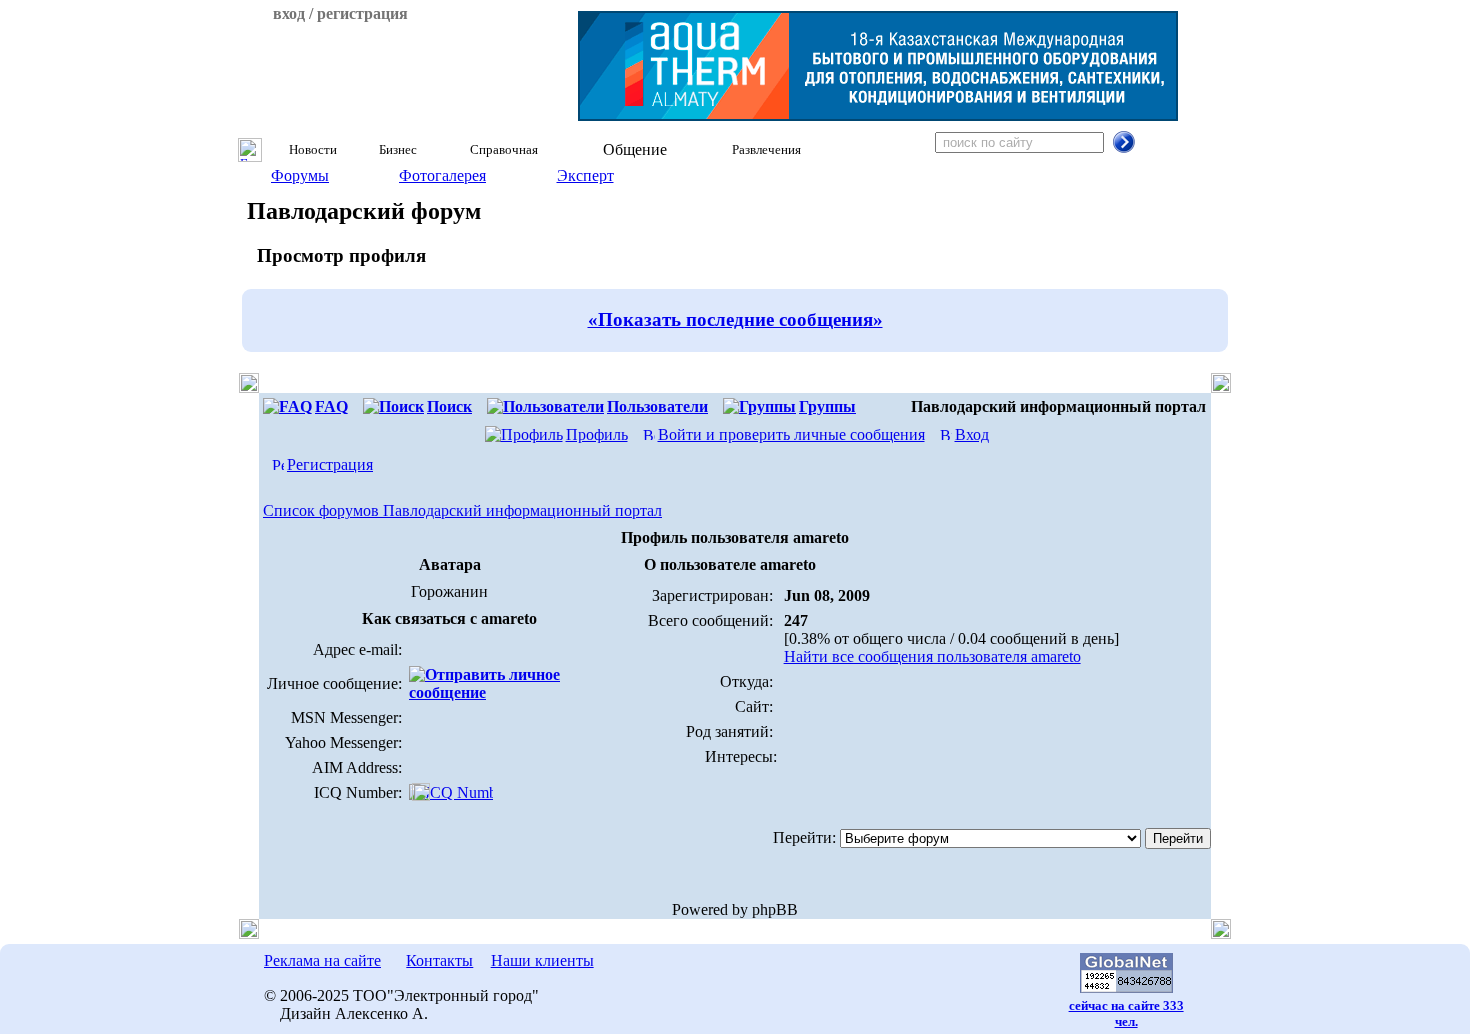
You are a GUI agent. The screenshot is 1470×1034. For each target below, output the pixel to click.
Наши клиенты (542, 960)
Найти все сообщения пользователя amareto (932, 656)
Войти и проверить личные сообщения (791, 434)
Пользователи (657, 406)
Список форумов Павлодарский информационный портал (462, 510)
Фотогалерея (442, 175)
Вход (972, 434)
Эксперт (585, 175)
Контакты (439, 960)
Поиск (449, 406)
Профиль (597, 434)
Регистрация (330, 464)
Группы (827, 406)
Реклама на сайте (322, 960)
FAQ (331, 406)
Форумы (300, 175)
